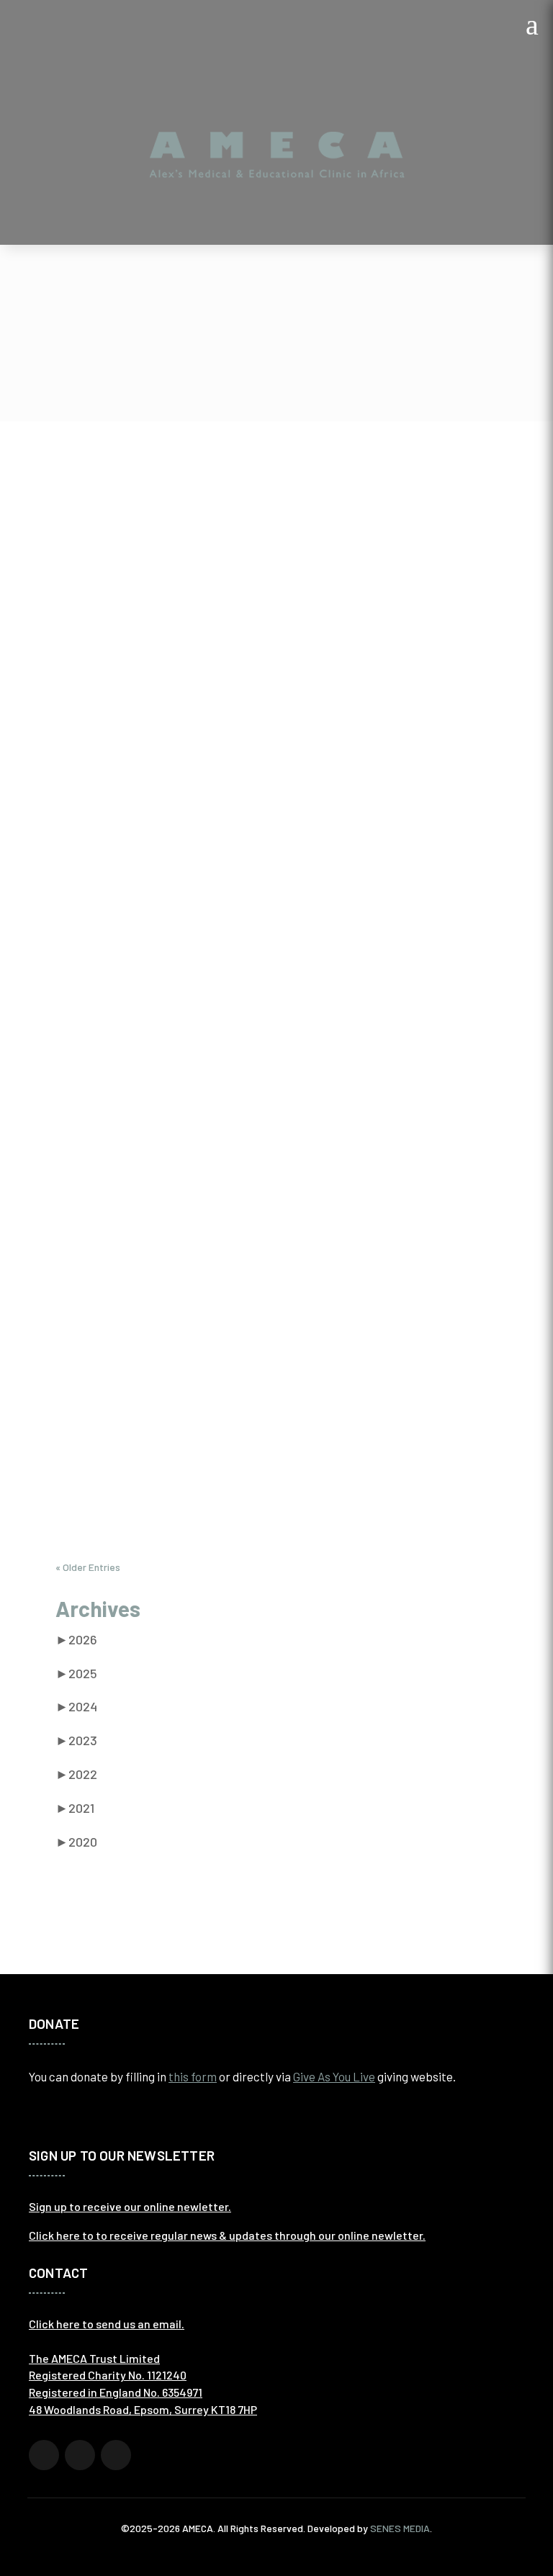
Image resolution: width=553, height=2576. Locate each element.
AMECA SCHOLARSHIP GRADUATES (178, 788)
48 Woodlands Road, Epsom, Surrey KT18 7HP (143, 2409)
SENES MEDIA (400, 2528)
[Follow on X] (80, 2455)
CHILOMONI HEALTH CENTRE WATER (183, 1328)
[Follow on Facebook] (44, 2455)
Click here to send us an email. (107, 2324)
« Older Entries (88, 1567)
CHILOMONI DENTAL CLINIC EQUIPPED (188, 1187)
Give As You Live (334, 2076)
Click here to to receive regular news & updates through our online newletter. (227, 2235)
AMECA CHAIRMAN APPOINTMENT (174, 1468)
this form (193, 2076)
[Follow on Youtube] (116, 2455)
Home (259, 365)
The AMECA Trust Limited (94, 2358)
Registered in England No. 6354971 (116, 2392)
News (312, 365)
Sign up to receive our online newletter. (130, 2206)
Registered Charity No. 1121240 (108, 2375)
